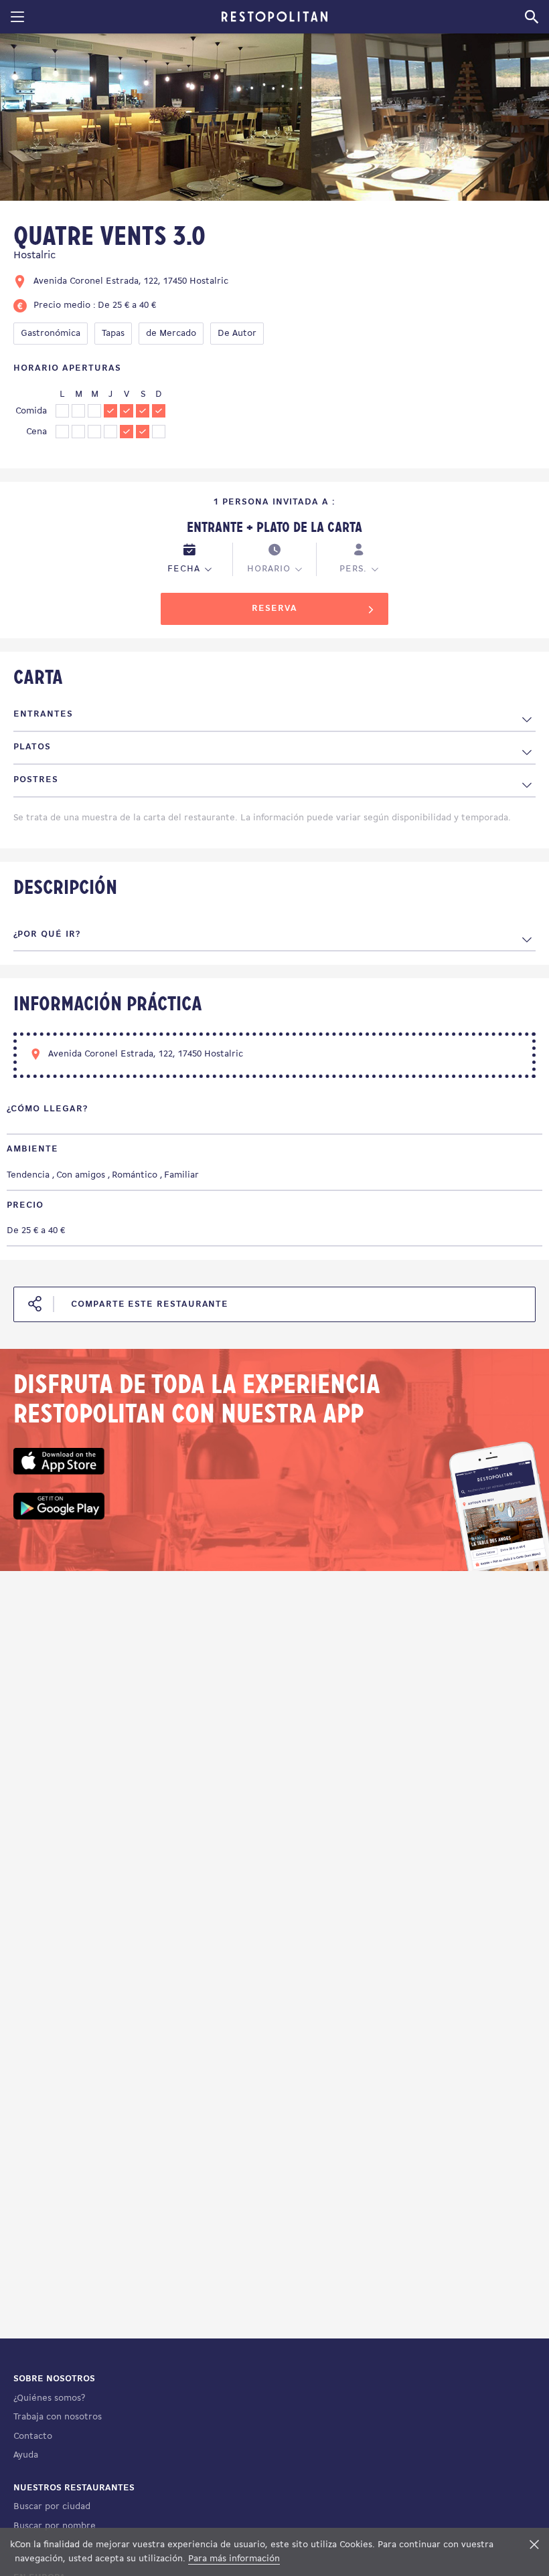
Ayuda (26, 2455)
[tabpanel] (156, 119)
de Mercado (171, 334)
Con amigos (81, 1175)
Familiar (181, 1175)
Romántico (135, 1175)
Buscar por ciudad (52, 2507)
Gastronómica (51, 334)
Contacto (33, 2436)
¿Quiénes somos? (49, 2398)
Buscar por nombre (55, 2526)
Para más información (234, 2559)
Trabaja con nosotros (58, 2417)
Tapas (113, 334)
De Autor (237, 334)
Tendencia (28, 1175)
